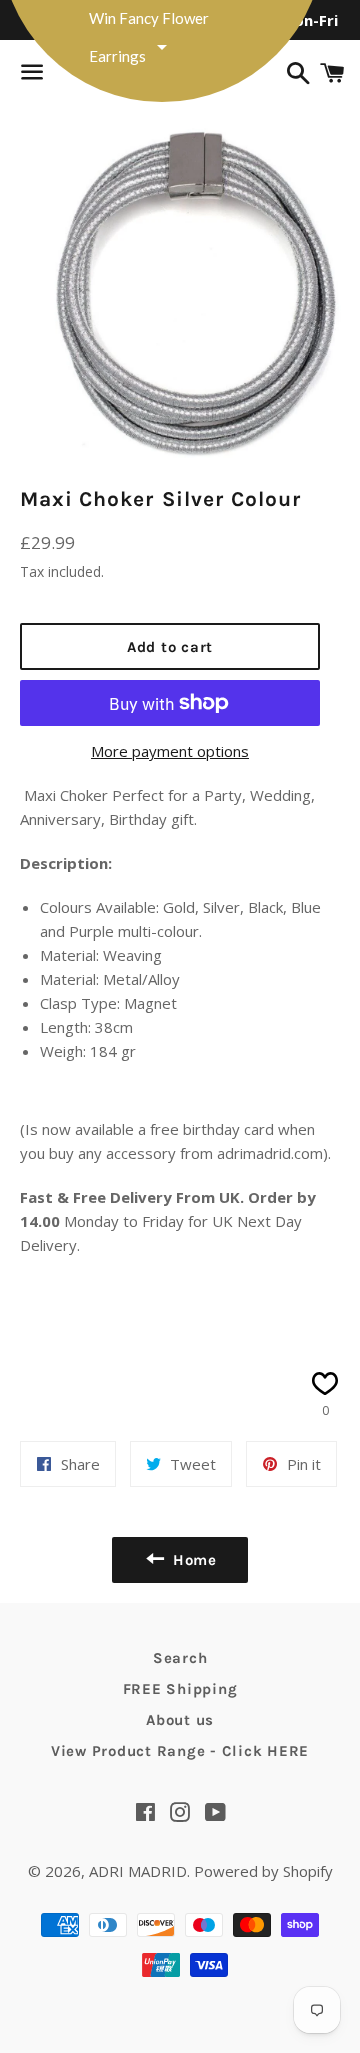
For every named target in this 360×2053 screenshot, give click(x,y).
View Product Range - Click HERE (180, 1751)
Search (180, 1658)
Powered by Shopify (263, 1871)
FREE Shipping (180, 1689)
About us (180, 1720)
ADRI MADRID (138, 1871)
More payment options (170, 751)
